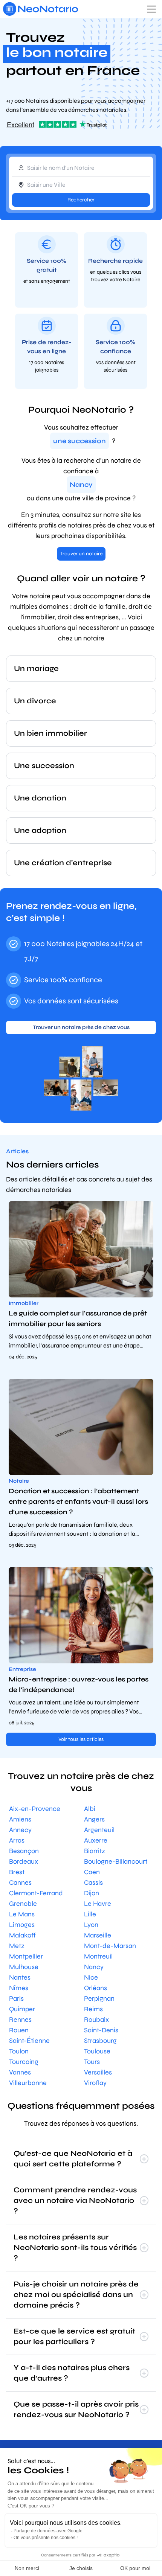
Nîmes (19, 1988)
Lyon (91, 1925)
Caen (92, 1872)
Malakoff (22, 1935)
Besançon (24, 1851)
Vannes (20, 2072)
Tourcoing (24, 2062)
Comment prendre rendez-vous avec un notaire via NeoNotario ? (75, 2200)
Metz (17, 1946)
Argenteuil (99, 1830)
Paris (16, 1998)
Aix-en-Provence (35, 1809)
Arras (17, 1840)
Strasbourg (100, 2041)
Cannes (20, 1882)
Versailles (98, 2072)
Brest (17, 1872)
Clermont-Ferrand (36, 1893)
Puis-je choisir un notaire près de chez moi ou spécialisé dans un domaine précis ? (76, 2295)
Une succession (44, 766)
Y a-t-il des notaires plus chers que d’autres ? (72, 2373)
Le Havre (98, 1904)
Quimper (22, 2009)
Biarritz (95, 1851)
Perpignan (99, 1998)
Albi (90, 1809)
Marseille (98, 1935)
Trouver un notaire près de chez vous (81, 1027)
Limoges (22, 1925)
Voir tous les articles (81, 1739)
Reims (93, 2009)
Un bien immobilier (50, 733)
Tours (92, 2062)
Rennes (20, 2020)
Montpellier (26, 1956)
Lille (90, 1914)
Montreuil (98, 1956)
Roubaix (96, 2020)
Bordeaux (24, 1861)
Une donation (40, 798)
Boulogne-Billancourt (116, 1861)
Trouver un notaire (81, 554)
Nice (91, 1977)
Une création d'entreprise (63, 863)
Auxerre (96, 1840)
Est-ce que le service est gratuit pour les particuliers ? (74, 2336)
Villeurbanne (28, 2083)
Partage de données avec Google (48, 2531)
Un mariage (36, 668)
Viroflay (95, 2083)
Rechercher (81, 200)
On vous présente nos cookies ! (46, 2538)
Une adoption (40, 830)
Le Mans (22, 1914)
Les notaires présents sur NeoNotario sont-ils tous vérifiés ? (75, 2248)
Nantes (20, 1977)
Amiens (20, 1819)
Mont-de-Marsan (110, 1946)
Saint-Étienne (29, 2041)
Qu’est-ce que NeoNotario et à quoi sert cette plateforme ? (73, 2159)
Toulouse (97, 2051)
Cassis (93, 1882)
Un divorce (35, 701)
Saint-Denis (101, 2030)
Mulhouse (24, 1967)
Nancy (94, 1967)
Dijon (92, 1893)
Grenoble (23, 1904)
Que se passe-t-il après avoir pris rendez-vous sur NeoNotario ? (76, 2409)
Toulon (19, 2051)
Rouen (19, 2030)
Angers (94, 1819)
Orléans (96, 1988)
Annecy (20, 1830)
